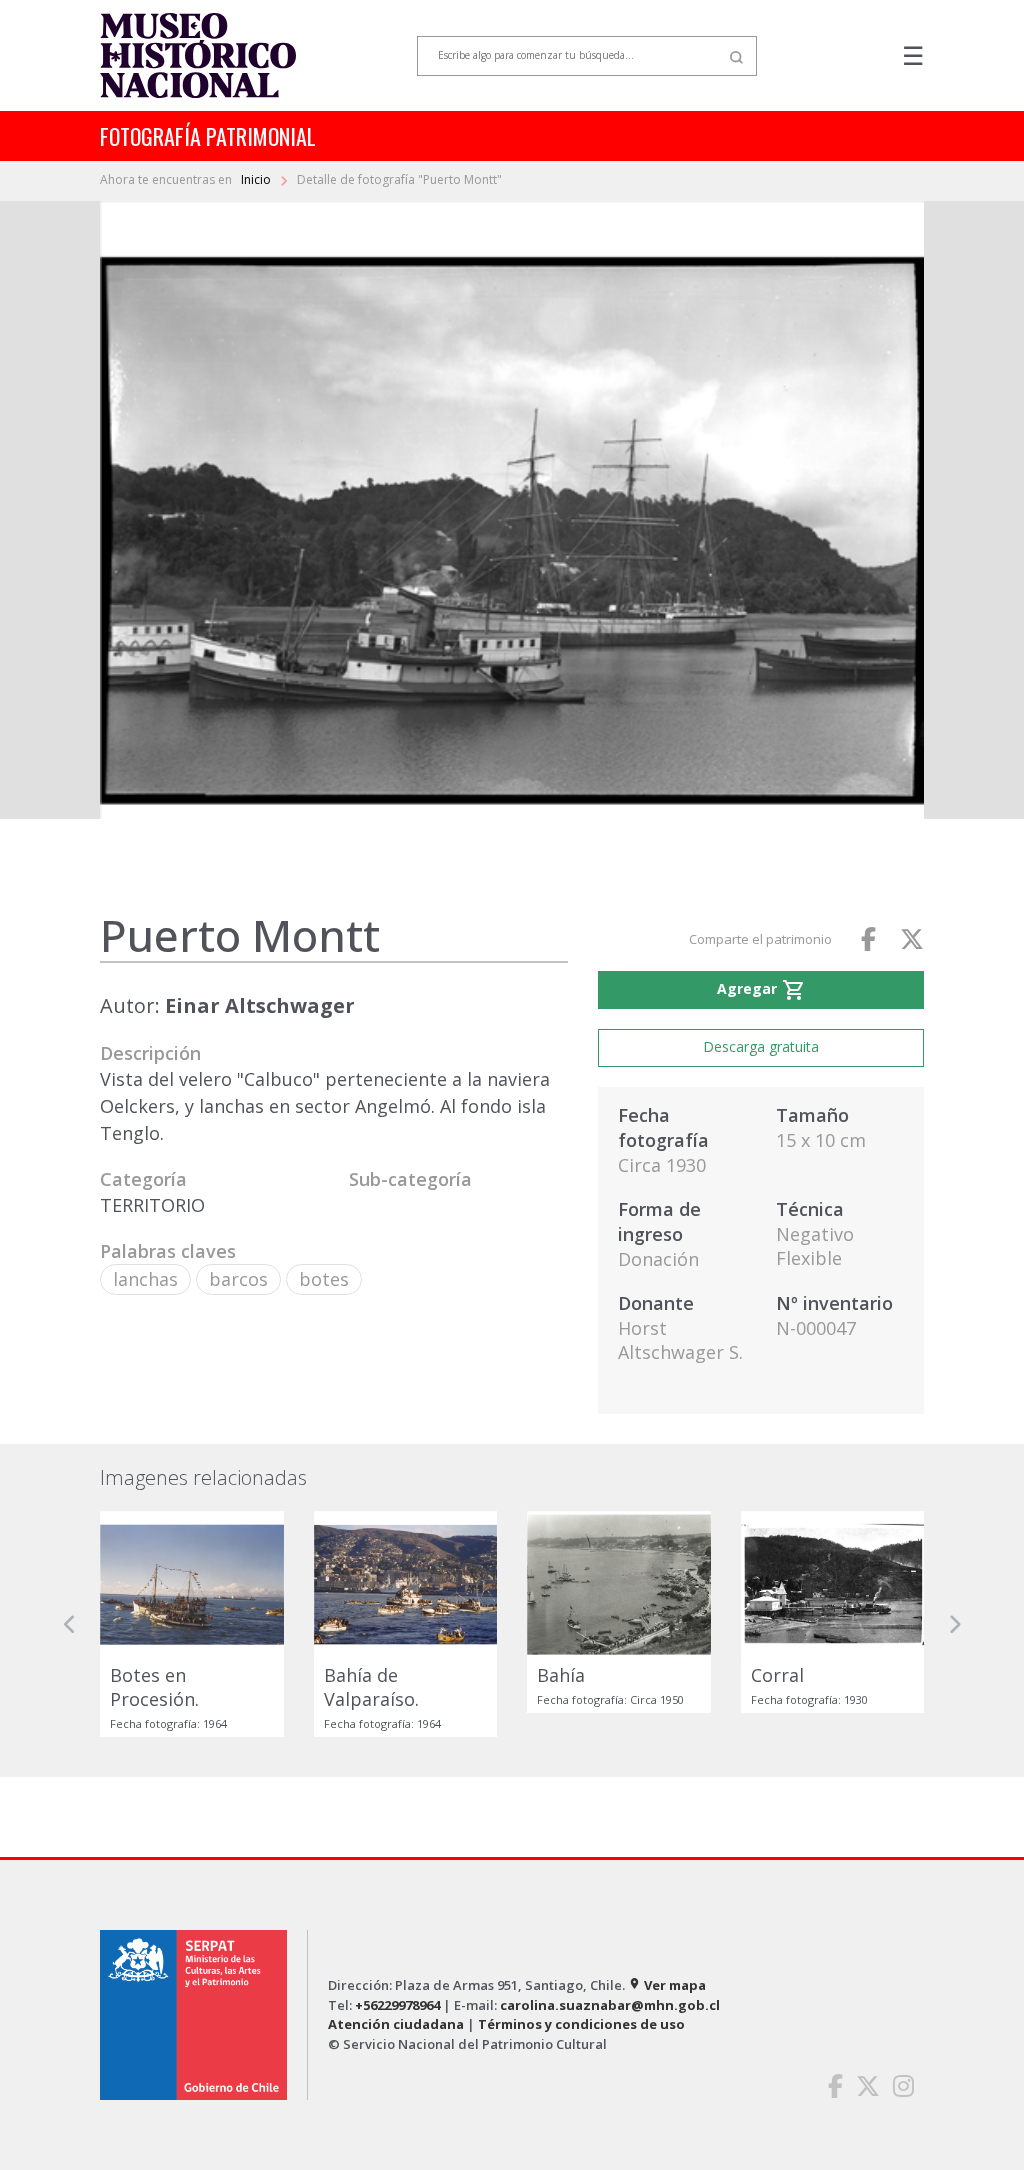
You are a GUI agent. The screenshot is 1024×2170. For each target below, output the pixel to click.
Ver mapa (667, 1985)
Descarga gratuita (761, 1046)
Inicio (257, 179)
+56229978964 (397, 2005)
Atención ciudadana (396, 2024)
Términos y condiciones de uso (581, 2024)
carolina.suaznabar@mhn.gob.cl (610, 2005)
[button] (70, 1624)
